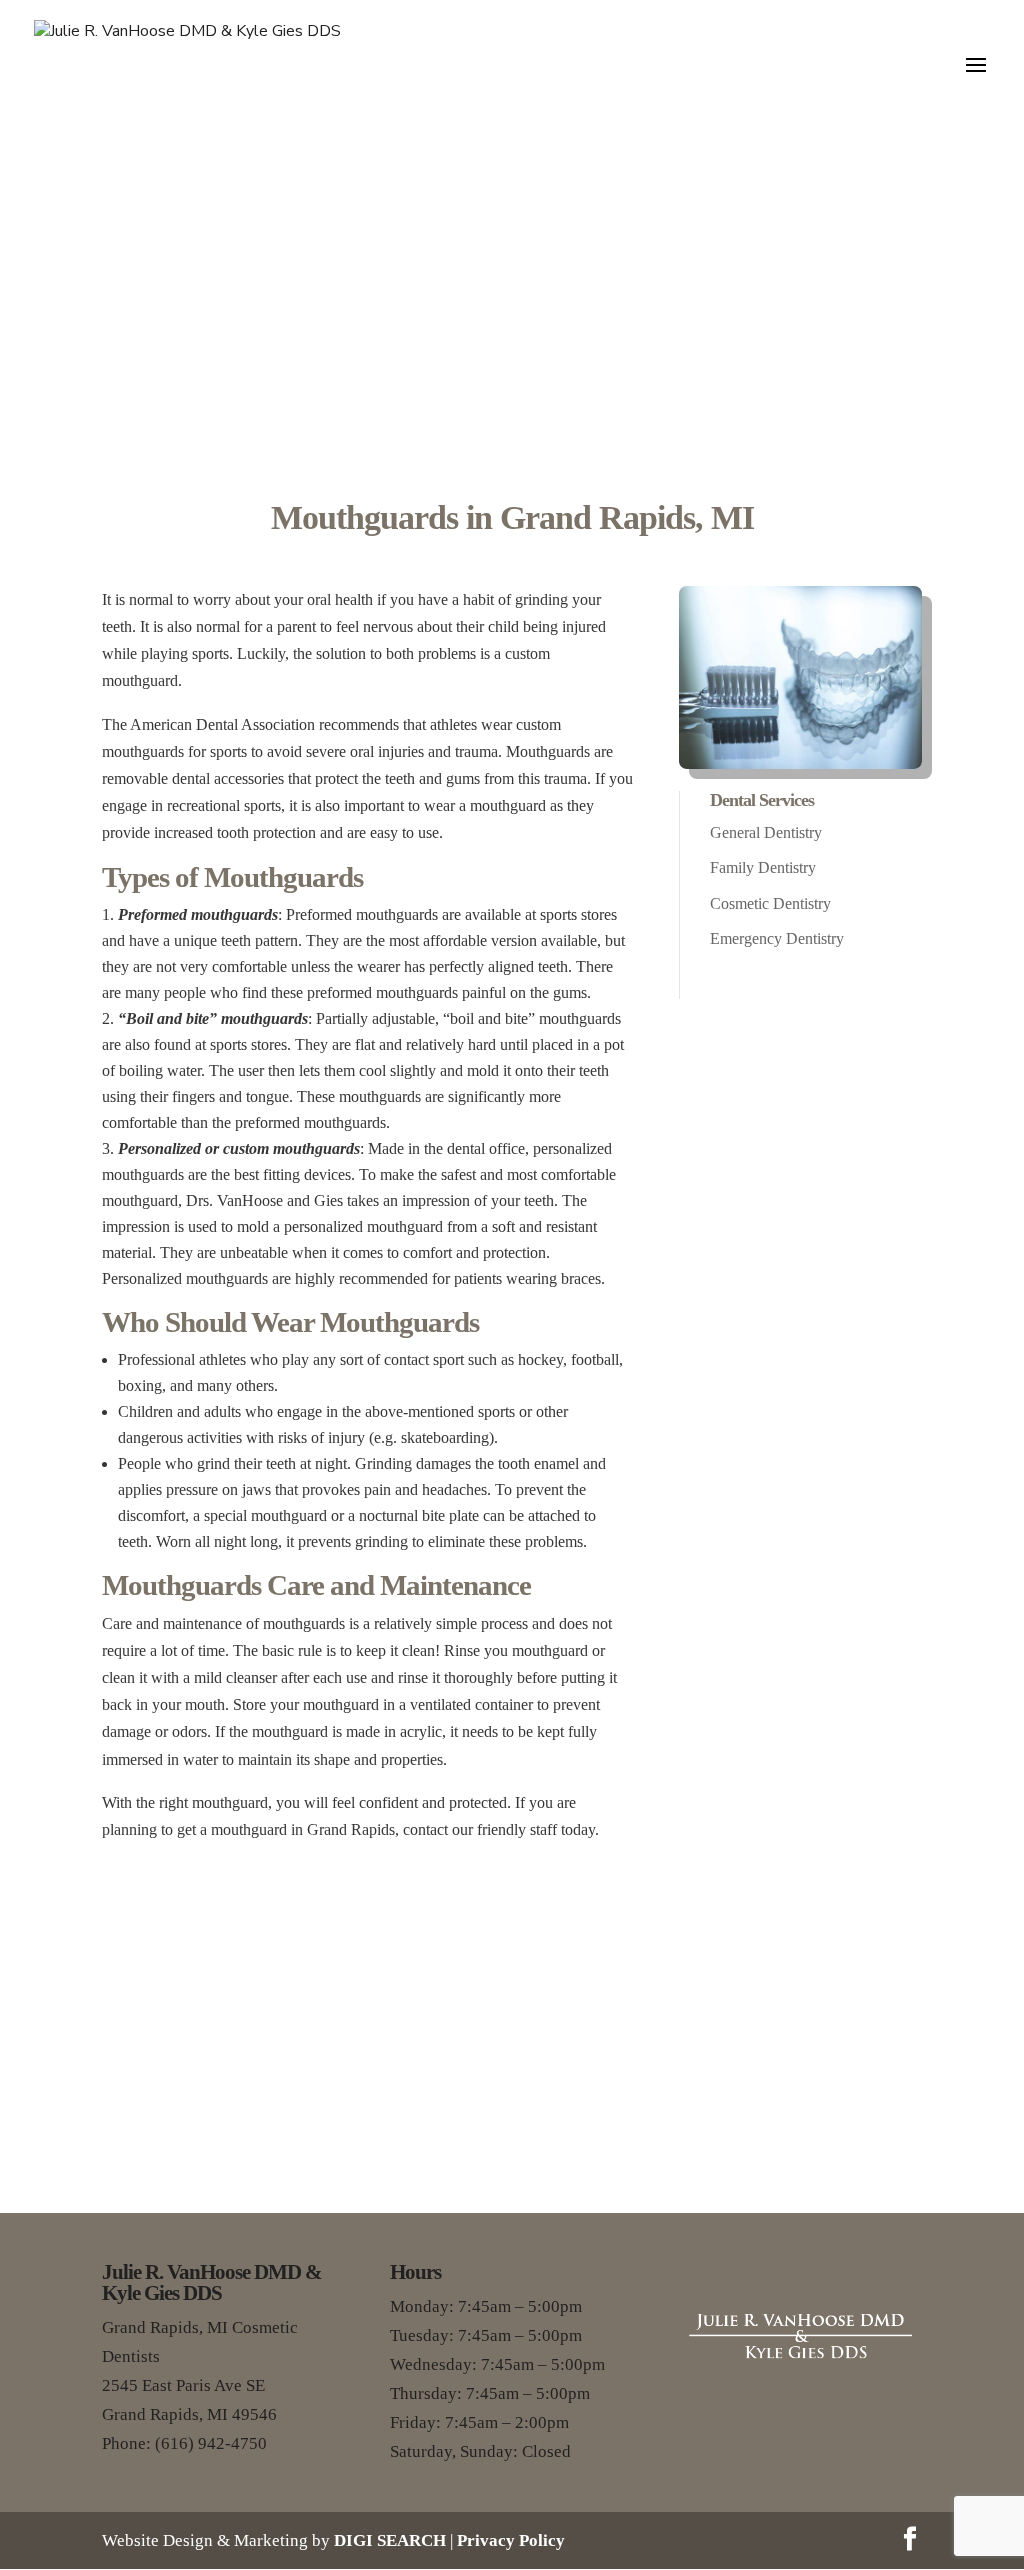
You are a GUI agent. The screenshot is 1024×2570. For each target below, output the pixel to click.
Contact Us (512, 2117)
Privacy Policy (511, 2540)
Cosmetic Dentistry (770, 903)
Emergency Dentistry (777, 938)
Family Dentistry (763, 867)
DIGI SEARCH (390, 2540)
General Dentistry (766, 832)
